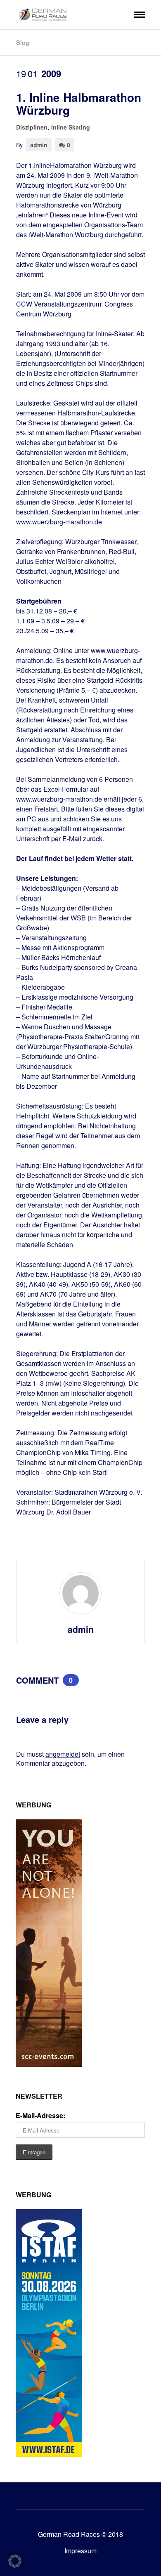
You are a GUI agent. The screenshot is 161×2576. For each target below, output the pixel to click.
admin (39, 145)
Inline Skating (71, 127)
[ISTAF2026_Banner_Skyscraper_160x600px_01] (49, 2454)
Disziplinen (32, 127)
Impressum (80, 2551)
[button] (15, 2561)
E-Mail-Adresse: (40, 2115)
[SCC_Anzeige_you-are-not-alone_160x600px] (49, 2064)
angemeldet (63, 1754)
